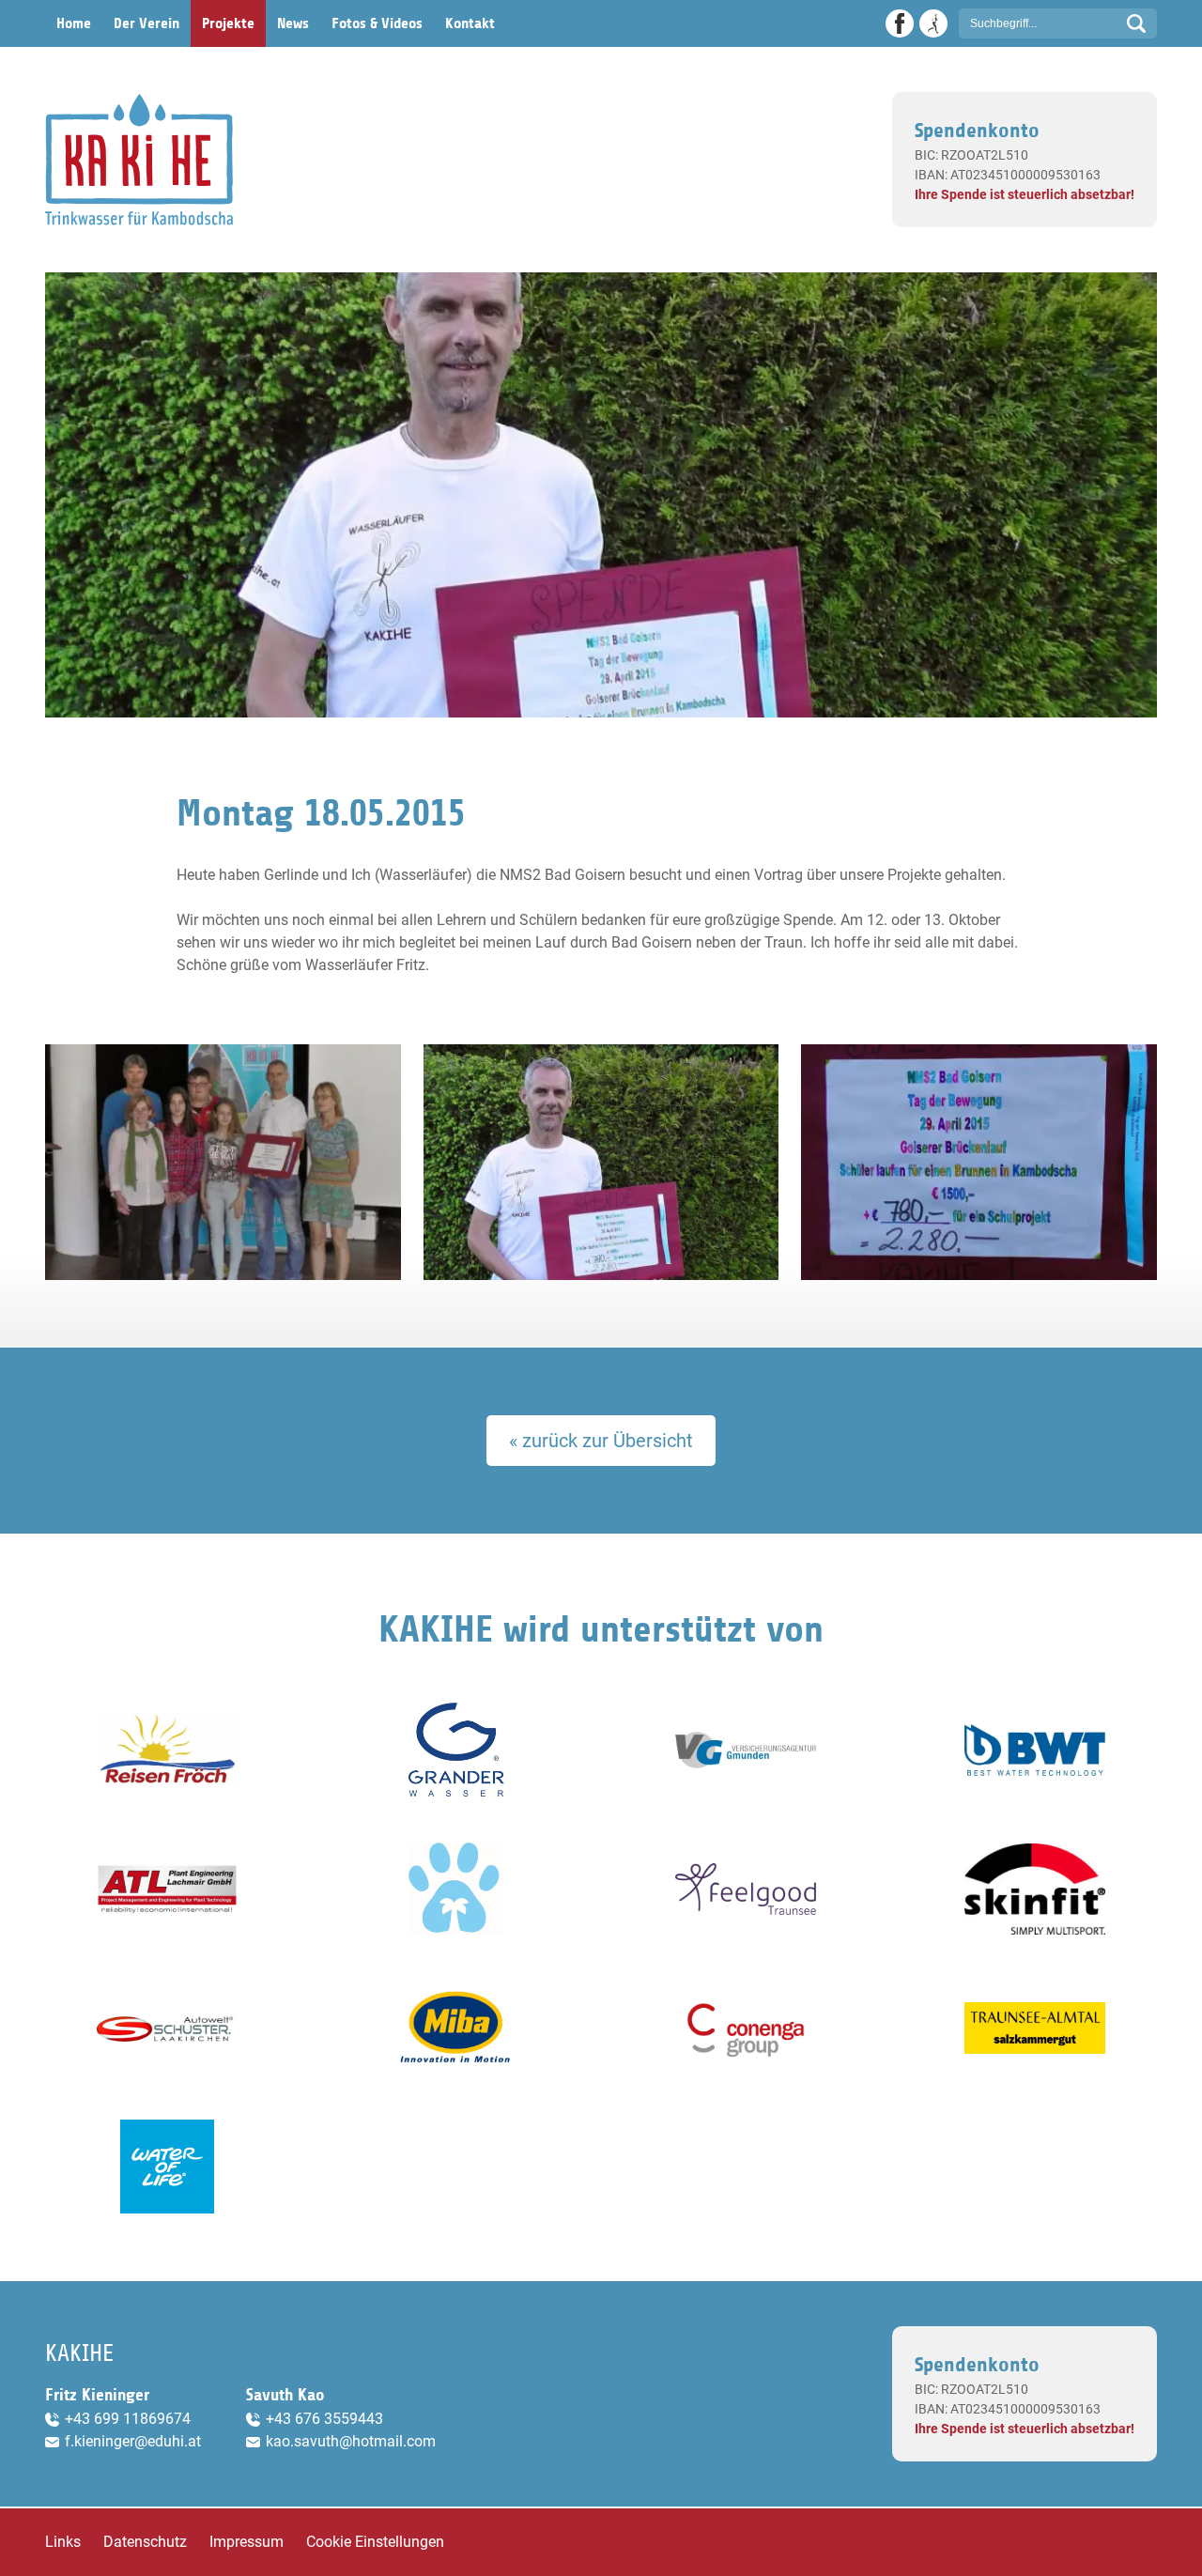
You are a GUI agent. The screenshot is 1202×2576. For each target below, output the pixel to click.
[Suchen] (1136, 23)
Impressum (247, 2542)
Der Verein (146, 23)
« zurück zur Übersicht (601, 1441)
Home (74, 23)
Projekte (228, 23)
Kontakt (470, 23)
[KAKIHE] (139, 160)
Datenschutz (145, 2542)
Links (63, 2542)
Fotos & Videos (377, 23)
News (293, 23)
